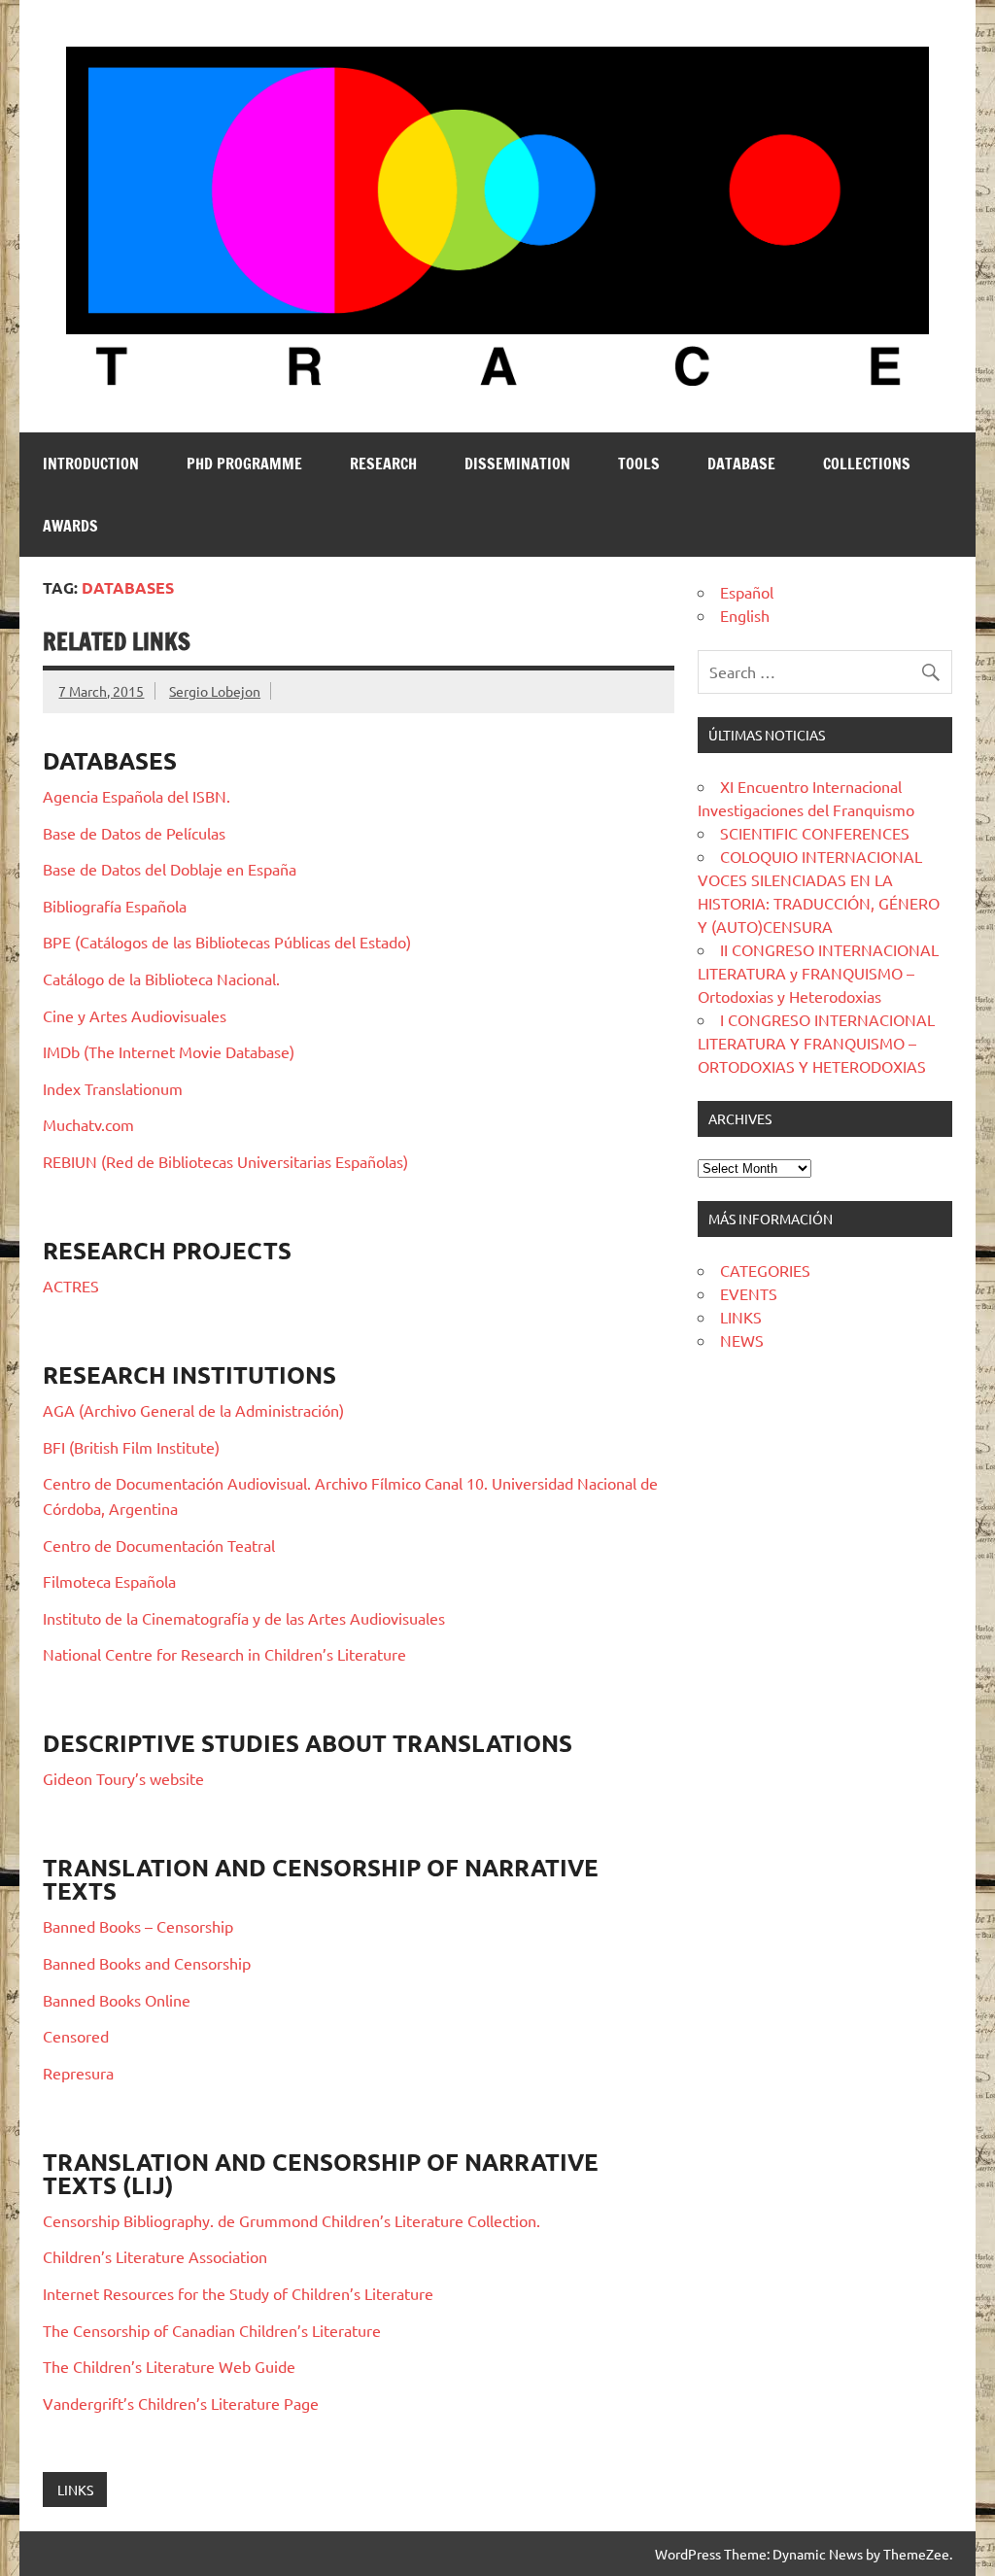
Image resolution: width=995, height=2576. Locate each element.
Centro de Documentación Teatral (159, 1545)
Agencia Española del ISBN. (137, 796)
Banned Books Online (117, 2000)
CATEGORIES (765, 1270)
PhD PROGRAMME (244, 464)
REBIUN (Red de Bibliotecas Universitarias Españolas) (225, 1161)
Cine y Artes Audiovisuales (135, 1015)
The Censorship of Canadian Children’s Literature (212, 2330)
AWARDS (70, 526)
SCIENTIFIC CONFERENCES (815, 833)
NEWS (742, 1340)
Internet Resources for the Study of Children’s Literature (238, 2293)
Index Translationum (113, 1088)
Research (383, 464)
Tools (639, 464)
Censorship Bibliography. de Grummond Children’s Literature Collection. (292, 2220)
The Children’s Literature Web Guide (169, 2366)
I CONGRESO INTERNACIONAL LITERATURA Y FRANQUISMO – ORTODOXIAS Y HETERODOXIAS (816, 1043)
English (745, 615)
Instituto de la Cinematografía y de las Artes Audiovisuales (244, 1618)
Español (747, 592)
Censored (76, 2036)
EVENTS (749, 1293)
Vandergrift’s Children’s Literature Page (181, 2403)
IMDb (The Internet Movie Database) (169, 1051)
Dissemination (517, 464)
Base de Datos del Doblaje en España (170, 869)
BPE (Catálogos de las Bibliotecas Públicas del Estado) (227, 942)
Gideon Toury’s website (123, 1778)
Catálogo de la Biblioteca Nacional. (161, 979)
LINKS (75, 2490)
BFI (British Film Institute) (131, 1447)
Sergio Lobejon (215, 691)
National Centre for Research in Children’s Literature (224, 1654)
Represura (78, 2073)
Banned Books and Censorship (147, 1963)
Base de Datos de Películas (134, 833)
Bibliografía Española (115, 906)
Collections (867, 464)
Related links (117, 641)
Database (741, 464)
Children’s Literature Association (155, 2256)
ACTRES (71, 1286)
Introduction (91, 464)
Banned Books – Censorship (138, 1926)
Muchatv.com (88, 1124)
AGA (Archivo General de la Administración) (193, 1410)
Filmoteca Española (109, 1581)
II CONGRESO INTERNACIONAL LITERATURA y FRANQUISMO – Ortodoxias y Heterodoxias (818, 973)
